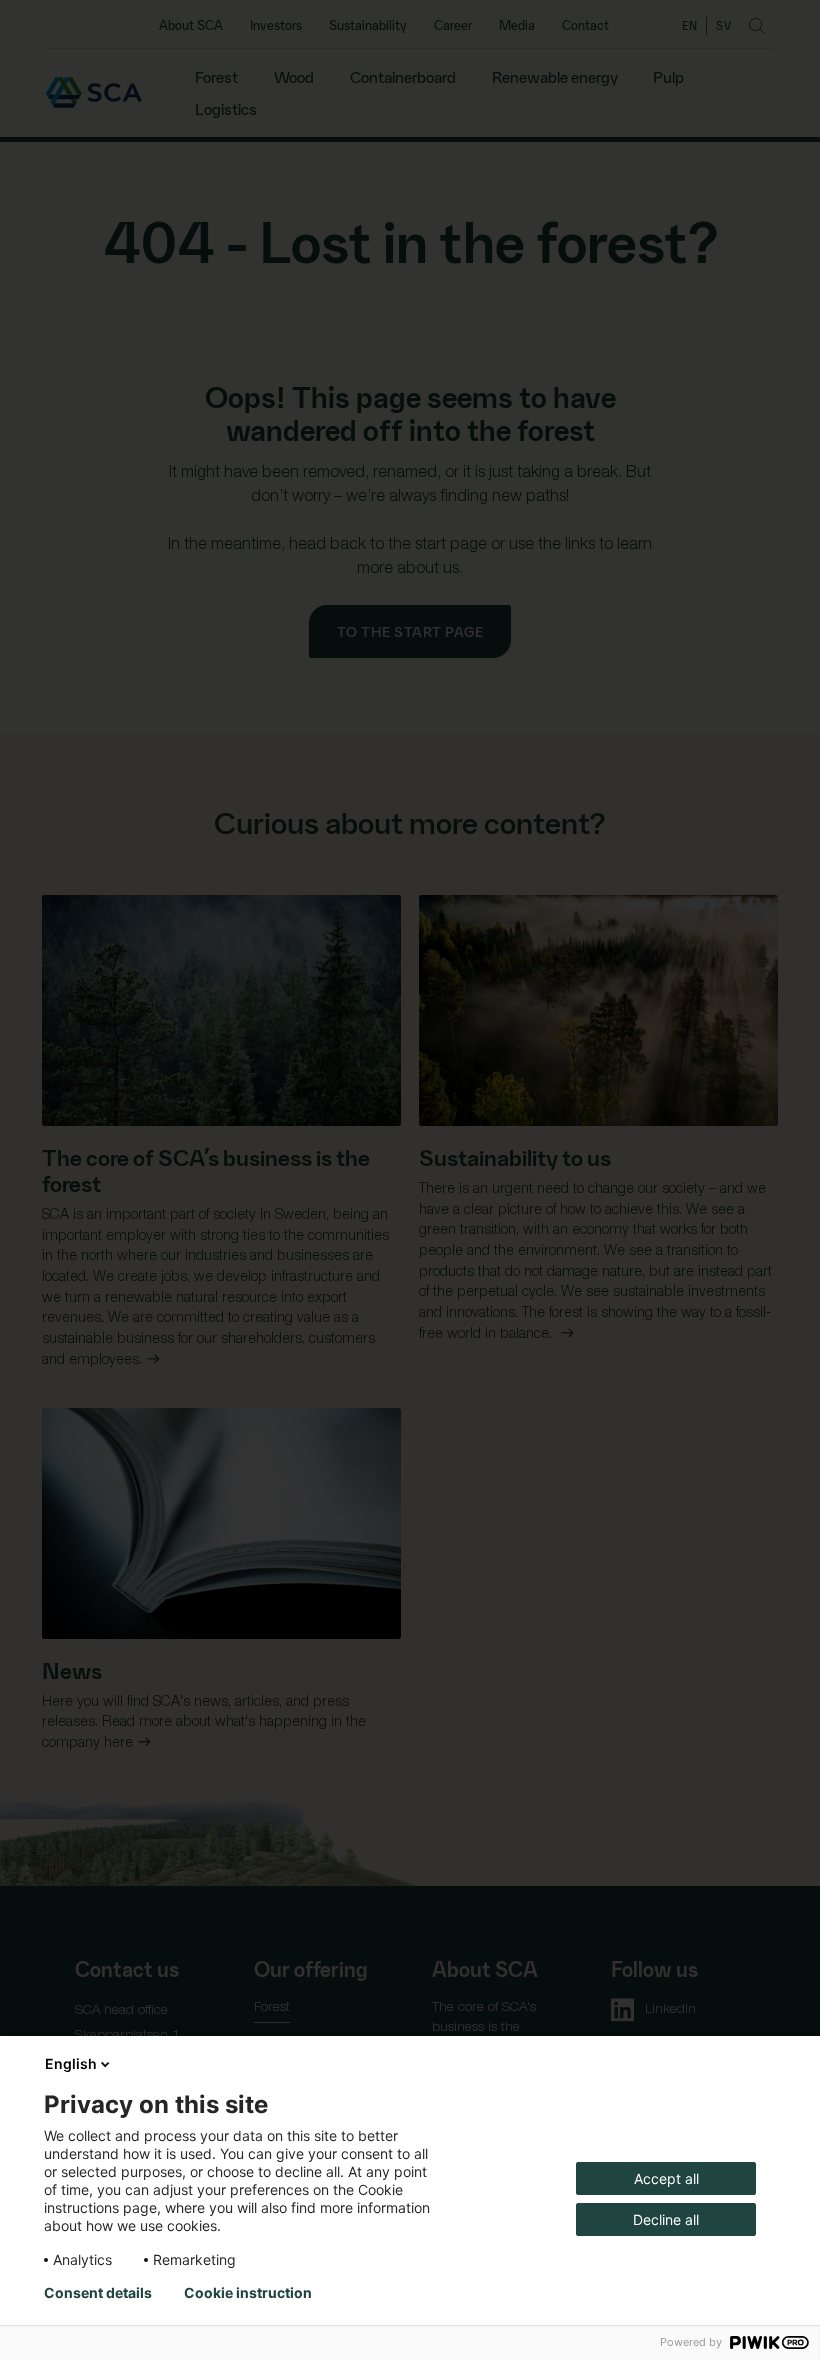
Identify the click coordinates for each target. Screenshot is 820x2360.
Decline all (666, 2219)
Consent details (98, 2293)
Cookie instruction (248, 2293)
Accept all (666, 2178)
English (71, 2063)
